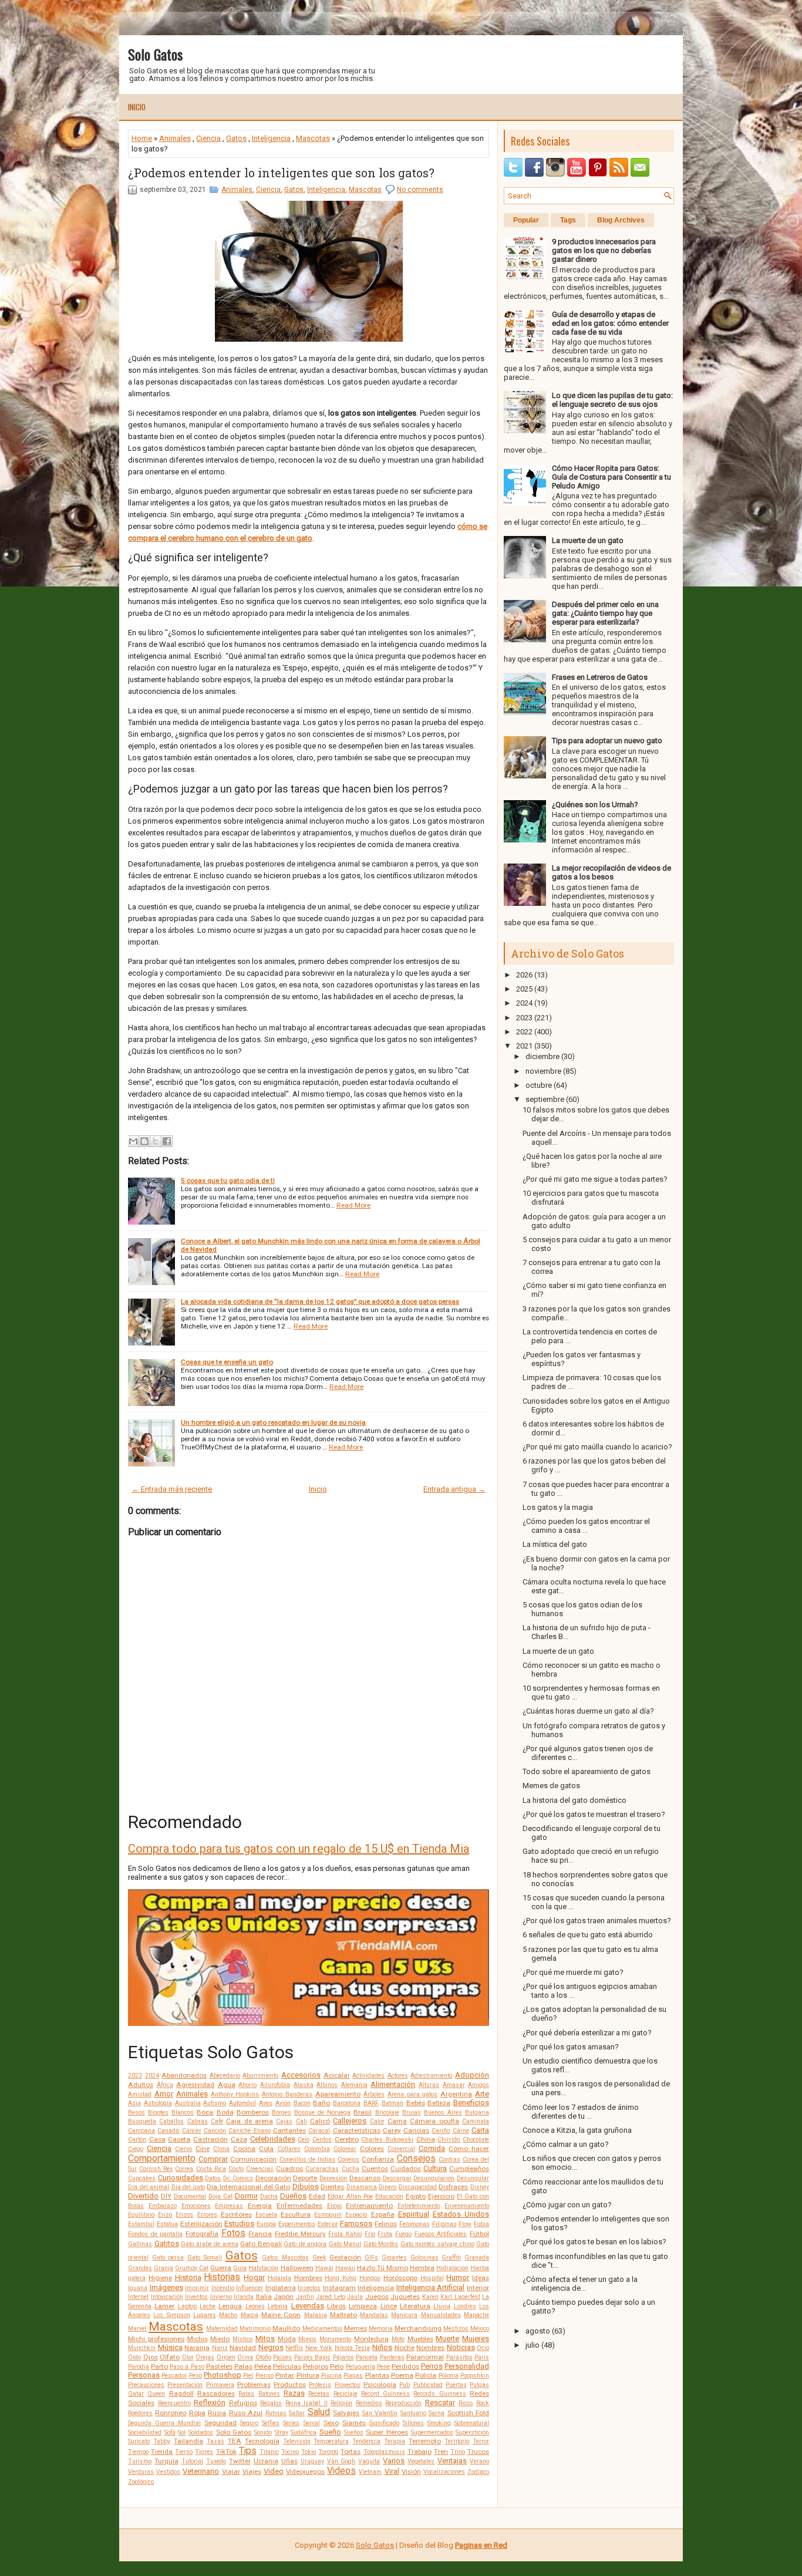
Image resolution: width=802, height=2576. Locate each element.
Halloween (297, 2268)
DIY (166, 2196)
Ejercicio (441, 2196)
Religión (341, 2403)
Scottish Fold (468, 2413)
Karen (430, 2297)
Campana (141, 2131)
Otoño (263, 2357)
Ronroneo (171, 2413)
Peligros (316, 2366)
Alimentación (393, 2084)
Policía (426, 2375)
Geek (319, 2258)
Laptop (187, 2306)
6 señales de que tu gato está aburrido (588, 1935)
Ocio (483, 2348)
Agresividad (195, 2085)
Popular (526, 220)
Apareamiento (338, 2094)
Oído (134, 2357)
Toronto (328, 2452)
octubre (539, 1085)
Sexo (331, 2423)
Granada (477, 2258)
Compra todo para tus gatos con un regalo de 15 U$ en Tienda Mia (299, 1849)
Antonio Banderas (287, 2094)
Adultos (141, 2085)
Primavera (220, 2385)
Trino (458, 2452)
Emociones (196, 2206)
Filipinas (444, 2224)
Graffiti (451, 2258)
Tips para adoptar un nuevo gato (607, 741)
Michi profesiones (156, 2339)
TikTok (226, 2452)
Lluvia (442, 2306)
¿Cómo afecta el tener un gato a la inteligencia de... (580, 2284)
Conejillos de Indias (307, 2159)
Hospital (432, 2278)
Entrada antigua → (454, 1489)
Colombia (317, 2149)
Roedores (140, 2413)
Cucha (351, 2169)
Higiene (160, 2278)
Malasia (316, 2315)
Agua (227, 2085)
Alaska (304, 2085)
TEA (235, 2441)
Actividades (368, 2076)
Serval (312, 2423)
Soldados (201, 2432)
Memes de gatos (551, 1786)
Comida (432, 2148)
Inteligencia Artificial (431, 2287)
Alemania (354, 2085)
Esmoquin (328, 2215)
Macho (228, 2315)
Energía (260, 2206)
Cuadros (289, 2169)
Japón (284, 2297)
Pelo (337, 2366)
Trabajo (419, 2452)
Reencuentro (174, 2403)
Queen (156, 2394)
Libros (336, 2306)
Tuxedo (216, 2461)
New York (319, 2348)
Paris (482, 2357)
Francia (260, 2234)
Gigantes (394, 2258)
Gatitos (167, 2243)
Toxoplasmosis (384, 2452)
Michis (198, 2339)
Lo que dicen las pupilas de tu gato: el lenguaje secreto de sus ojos (612, 400)
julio (533, 2345)
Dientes (332, 2187)
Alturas (429, 2085)
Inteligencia (271, 138)
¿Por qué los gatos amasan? (571, 2047)
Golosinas (424, 2258)
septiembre (545, 1099)
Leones (255, 2306)
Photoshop (223, 2375)
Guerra (221, 2268)
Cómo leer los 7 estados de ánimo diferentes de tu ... (581, 2112)
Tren (441, 2452)
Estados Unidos (461, 2214)
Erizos (184, 2215)
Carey (392, 2130)
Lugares (205, 2315)
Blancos (183, 2113)
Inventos (196, 2297)
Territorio (457, 2441)
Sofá (170, 2432)
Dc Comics (238, 2178)
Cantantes (289, 2130)
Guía (240, 2268)
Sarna (437, 2413)
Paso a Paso (187, 2367)
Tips (248, 2451)
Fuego (403, 2234)
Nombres (430, 2348)
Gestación (345, 2257)
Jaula (355, 2297)
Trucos (478, 2452)
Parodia (139, 2367)
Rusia (217, 2413)
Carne (461, 2131)
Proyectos (348, 2385)
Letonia (278, 2306)
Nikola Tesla (353, 2348)
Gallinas (140, 2244)
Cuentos (375, 2169)
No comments (420, 190)
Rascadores (216, 2393)
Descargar (397, 2178)
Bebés (416, 2103)
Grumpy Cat (192, 2268)
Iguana (138, 2288)
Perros (432, 2366)
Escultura (296, 2214)
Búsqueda (142, 2121)
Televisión (297, 2441)
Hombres (308, 2278)
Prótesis (320, 2385)
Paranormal (425, 2357)
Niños (382, 2347)
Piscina (331, 2376)
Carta (480, 2130)
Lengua (230, 2306)
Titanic (269, 2452)
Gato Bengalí (261, 2244)
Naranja (197, 2348)
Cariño (441, 2131)
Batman (392, 2103)
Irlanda (244, 2297)
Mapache (476, 2315)
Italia (264, 2297)
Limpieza (363, 2306)
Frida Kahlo (345, 2234)
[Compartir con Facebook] (167, 1141)
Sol (182, 2432)
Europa (266, 2224)
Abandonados (184, 2075)
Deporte (305, 2178)
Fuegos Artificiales (441, 2234)
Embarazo (163, 2206)
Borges (282, 2113)
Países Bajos (313, 2357)
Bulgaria (477, 2113)
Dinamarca (362, 2187)
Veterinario (201, 2471)
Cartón (137, 2140)
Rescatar (440, 2403)
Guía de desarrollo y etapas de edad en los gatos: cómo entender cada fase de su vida (610, 323)
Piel (248, 2376)
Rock (483, 2403)
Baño (321, 2103)
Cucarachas (322, 2169)
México (480, 2329)
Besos (137, 2113)
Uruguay (312, 2461)
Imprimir (197, 2288)
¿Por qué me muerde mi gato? (573, 1972)
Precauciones (146, 2385)
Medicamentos (322, 2329)
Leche (208, 2306)
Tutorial (192, 2461)
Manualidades (441, 2315)
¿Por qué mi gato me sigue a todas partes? (595, 1179)
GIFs (371, 2258)
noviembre (543, 1071)
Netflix (294, 2348)
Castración (210, 2139)
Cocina (244, 2149)
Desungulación (434, 2178)
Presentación (185, 2385)
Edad (317, 2196)
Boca (205, 2112)
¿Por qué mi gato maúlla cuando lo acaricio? (597, 1447)
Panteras (392, 2357)
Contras (449, 2159)
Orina (245, 2357)
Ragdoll (181, 2393)
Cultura (435, 2168)
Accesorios (301, 2075)
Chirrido (449, 2140)
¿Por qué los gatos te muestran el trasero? (594, 1814)
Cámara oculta (434, 2121)
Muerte (447, 2339)
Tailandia (188, 2441)
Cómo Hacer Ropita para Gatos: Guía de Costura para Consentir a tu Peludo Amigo (611, 477)
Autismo (215, 2103)
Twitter (240, 2461)
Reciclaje (346, 2394)
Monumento (335, 2339)
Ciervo (183, 2149)
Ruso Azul (246, 2413)
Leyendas (308, 2306)
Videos (341, 2471)
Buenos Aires (443, 2113)
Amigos (478, 2085)
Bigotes (158, 2113)
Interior (478, 2288)
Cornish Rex (156, 2169)
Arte (482, 2094)
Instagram (339, 2288)
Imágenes (166, 2287)
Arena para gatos (413, 2094)
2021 (524, 1046)
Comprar (213, 2159)
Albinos (327, 2085)
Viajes (252, 2472)
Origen (226, 2357)
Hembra (422, 2268)
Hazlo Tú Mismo (383, 2268)
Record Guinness (385, 2394)
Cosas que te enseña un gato (227, 1362)
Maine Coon (281, 2315)
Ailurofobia (275, 2085)
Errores (207, 2215)
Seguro (249, 2423)
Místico (242, 2339)
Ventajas (452, 2461)
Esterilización (201, 2224)
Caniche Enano (249, 2131)
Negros (271, 2347)
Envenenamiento (467, 2206)
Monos (307, 2339)
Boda (225, 2112)
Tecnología (262, 2441)
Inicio (137, 107)
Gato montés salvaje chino (437, 2244)
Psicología (380, 2385)
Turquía (166, 2461)
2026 (524, 975)
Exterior (328, 2224)
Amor (164, 2094)
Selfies (271, 2423)
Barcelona (347, 2103)
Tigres (204, 2452)
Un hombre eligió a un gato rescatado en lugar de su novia (273, 1422)
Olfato (170, 2357)
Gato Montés (381, 2244)
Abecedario (225, 2076)
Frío (370, 2234)
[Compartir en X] (156, 1141)
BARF (371, 2103)
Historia (188, 2277)
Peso (196, 2376)
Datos (213, 2178)
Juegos (377, 2297)
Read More (353, 1205)
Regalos (271, 2403)
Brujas (412, 2113)
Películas (287, 2366)
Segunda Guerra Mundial (164, 2423)
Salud (319, 2412)
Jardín (305, 2297)
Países (282, 2357)
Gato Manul (345, 2244)
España (383, 2214)
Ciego (136, 2149)
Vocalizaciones (444, 2472)
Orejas (205, 2357)
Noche (405, 2348)
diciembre (542, 1056)
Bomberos (253, 2112)
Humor (458, 2277)
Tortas (351, 2452)
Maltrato (343, 2315)
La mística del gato (555, 1544)
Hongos (370, 2278)
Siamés (354, 2423)
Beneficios (471, 2103)
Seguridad (220, 2423)
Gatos (236, 138)
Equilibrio (141, 2215)
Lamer (164, 2306)
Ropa (197, 2413)
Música (170, 2347)
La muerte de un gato (588, 540)
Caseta (179, 2139)
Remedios (369, 2403)
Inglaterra (281, 2288)
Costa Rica (211, 2169)
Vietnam (370, 2472)
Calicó (320, 2121)
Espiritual (414, 2214)
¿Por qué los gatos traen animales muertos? (597, 1921)
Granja (164, 2268)
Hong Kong (341, 2278)
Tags (568, 220)
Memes (355, 2328)
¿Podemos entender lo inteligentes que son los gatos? (281, 173)
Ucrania (266, 2461)
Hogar (254, 2277)
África (165, 2085)
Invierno (221, 2297)
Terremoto (425, 2441)
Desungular (473, 2178)
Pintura (308, 2375)
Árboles (374, 2094)
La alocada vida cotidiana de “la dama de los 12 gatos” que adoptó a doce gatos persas (320, 1302)
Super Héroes (387, 2432)
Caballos (171, 2121)
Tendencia (366, 2441)
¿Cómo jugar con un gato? (567, 2205)
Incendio (223, 2288)
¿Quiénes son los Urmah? (595, 805)
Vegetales (421, 2461)
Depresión (333, 2178)
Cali (301, 2121)
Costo (236, 2169)
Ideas (481, 2278)
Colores (372, 2149)
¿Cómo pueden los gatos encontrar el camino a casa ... (586, 1526)
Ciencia (208, 138)
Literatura (415, 2306)
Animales (175, 138)
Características (357, 2130)
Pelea (263, 2366)
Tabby (162, 2441)
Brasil (363, 2112)
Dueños (293, 2196)
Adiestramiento (431, 2076)
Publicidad (428, 2385)
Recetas (319, 2394)
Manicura (404, 2315)
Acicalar (337, 2075)
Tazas (215, 2441)
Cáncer (192, 2131)
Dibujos (306, 2186)
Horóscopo (400, 2278)
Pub (405, 2385)
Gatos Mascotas (285, 2258)
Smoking (439, 2423)
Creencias (260, 2169)
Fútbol (479, 2234)
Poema (402, 2375)
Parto (159, 2366)
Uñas (289, 2461)
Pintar (285, 2375)
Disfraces (453, 2187)
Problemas (254, 2385)
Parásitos (459, 2357)
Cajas (284, 2121)
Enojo (334, 2206)
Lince (389, 2306)
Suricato (139, 2441)
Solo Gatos (155, 54)
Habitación (263, 2268)
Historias (222, 2277)
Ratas (246, 2394)
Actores (398, 2076)
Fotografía (202, 2234)
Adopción (472, 2075)
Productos (290, 2385)
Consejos (416, 2159)
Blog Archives (621, 220)
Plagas (353, 2376)
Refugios (243, 2403)
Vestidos (168, 2472)
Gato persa (168, 2258)
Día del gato (188, 2187)
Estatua (167, 2224)
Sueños (354, 2432)
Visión (411, 2472)
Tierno (184, 2452)
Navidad (243, 2348)
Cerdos (322, 2140)
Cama (397, 2121)
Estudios (239, 2223)
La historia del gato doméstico (574, 1800)
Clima (221, 2149)
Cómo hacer (469, 2149)
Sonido (263, 2432)
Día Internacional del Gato (248, 2187)
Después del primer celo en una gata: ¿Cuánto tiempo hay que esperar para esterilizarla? (605, 613)
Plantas (377, 2375)
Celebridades (273, 2139)
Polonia (449, 2376)
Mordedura (371, 2339)
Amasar (454, 2085)
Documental (190, 2196)
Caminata (476, 2121)
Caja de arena (250, 2121)
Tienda (162, 2452)
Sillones (413, 2423)
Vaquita (369, 2461)
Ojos (151, 2357)
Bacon (302, 2103)
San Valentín (380, 2413)
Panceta (367, 2357)
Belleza (439, 2103)
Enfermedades (299, 2206)
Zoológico (141, 2482)
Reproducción (403, 2403)
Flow (465, 2224)
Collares (289, 2149)
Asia (134, 2103)
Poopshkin (475, 2376)
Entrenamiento (369, 2206)
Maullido (286, 2328)
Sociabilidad (145, 2432)
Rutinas (276, 2413)
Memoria (381, 2329)
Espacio (356, 2215)
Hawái (324, 2268)
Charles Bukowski (387, 2140)
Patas (243, 2366)
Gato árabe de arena (210, 2244)
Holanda (279, 2278)
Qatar (136, 2394)
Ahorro (247, 2085)
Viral (392, 2471)
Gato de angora (305, 2244)
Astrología (158, 2103)
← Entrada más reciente (172, 1489)
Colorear (345, 2149)
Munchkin (142, 2348)
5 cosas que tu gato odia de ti (228, 1181)
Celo (304, 2140)
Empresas (229, 2206)
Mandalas (374, 2315)
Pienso (264, 2376)
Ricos (466, 2403)
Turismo (140, 2461)
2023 (135, 2076)
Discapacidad (418, 2187)
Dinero (387, 2187)
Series (291, 2423)
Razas (294, 2393)
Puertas (456, 2385)
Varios (394, 2461)
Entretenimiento (419, 2206)
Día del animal (149, 2187)
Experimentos (297, 2224)
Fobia (481, 2224)
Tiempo (138, 2452)
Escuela (266, 2215)
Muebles (420, 2339)
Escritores (236, 2214)
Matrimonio (255, 2329)
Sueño (330, 2432)
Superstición (472, 2432)
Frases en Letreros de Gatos (600, 677)
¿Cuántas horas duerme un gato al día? (588, 1711)
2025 (524, 989)
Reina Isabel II (306, 2403)
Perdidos (405, 2366)
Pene (383, 2367)
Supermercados (432, 2432)
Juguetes (405, 2297)
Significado (384, 2423)
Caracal (319, 2131)
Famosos (356, 2223)
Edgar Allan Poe (350, 2196)
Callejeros (350, 2121)
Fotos (233, 2233)
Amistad (140, 2094)
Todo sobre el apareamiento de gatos (587, 1771)
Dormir (246, 2196)
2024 (152, 2076)
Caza (239, 2139)
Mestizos (456, 2329)
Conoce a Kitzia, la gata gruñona (577, 2130)
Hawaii (345, 2268)
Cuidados (406, 2169)
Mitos (265, 2339)
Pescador (174, 2376)
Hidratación (452, 2268)
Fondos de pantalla (155, 2234)
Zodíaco (478, 2472)
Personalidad (467, 2366)
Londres (465, 2306)
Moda (287, 2339)
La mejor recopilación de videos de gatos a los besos (611, 872)
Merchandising (418, 2328)
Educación (389, 2196)
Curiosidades (181, 2178)
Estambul (141, 2224)
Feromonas (415, 2224)
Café (217, 2121)
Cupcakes (142, 2178)
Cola (266, 2149)
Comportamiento (162, 2159)
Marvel (137, 2329)
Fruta (385, 2234)
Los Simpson (171, 2315)
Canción (215, 2131)
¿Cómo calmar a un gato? (566, 2144)
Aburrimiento (260, 2076)
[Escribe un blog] (144, 1141)
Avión (283, 2103)
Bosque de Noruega (322, 2113)
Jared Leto (331, 2297)
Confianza (378, 2159)
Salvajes (346, 2413)
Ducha (269, 2196)
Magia (250, 2315)
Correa (184, 2169)
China (426, 2139)
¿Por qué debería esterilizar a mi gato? (587, 2033)
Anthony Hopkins (235, 2094)
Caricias (416, 2130)
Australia (188, 2103)
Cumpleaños (469, 2169)
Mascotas (313, 138)
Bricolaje (387, 2113)
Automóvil (242, 2103)
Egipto (416, 2196)
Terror (481, 2441)
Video (274, 2471)
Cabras (198, 2121)
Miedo (220, 2339)
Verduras (141, 2472)
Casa (157, 2139)
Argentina (456, 2094)
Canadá (168, 2131)
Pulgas (479, 2385)
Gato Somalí (205, 2258)
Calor (377, 2121)
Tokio (309, 2452)
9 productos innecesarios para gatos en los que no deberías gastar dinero (604, 250)
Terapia (395, 2441)
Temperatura (331, 2441)
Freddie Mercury (300, 2234)
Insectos (309, 2288)
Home (142, 138)
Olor (188, 2357)
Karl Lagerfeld (460, 2297)
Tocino (290, 2452)
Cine (203, 2149)
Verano (479, 2461)
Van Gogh (341, 2461)
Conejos (348, 2159)
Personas (144, 2375)
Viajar (231, 2472)
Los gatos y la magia (558, 1507)
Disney (480, 2187)
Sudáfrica (304, 2432)
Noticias (461, 2347)
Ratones (269, 2394)
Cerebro (347, 2139)
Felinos (386, 2224)
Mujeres (476, 2339)
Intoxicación (167, 2297)
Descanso (365, 2178)
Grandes (140, 2268)
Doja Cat (220, 2196)
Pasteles (219, 2366)
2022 (524, 1032)
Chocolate (476, 2140)
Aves (266, 2103)
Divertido (143, 2196)
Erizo (165, 2215)
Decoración (273, 2178)
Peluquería (360, 2367)
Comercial (401, 2149)
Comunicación (253, 2159)
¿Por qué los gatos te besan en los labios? (594, 2242)
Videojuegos (305, 2472)
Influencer (250, 2288)
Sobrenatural (472, 2423)
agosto (538, 2331)
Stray (282, 2432)
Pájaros (343, 2357)
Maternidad (222, 2329)
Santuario (413, 2413)
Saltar (297, 2413)
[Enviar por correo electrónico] (133, 1141)
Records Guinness (439, 2394)
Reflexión (210, 2403)
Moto (398, 2339)
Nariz (220, 2348)
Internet (138, 2297)
